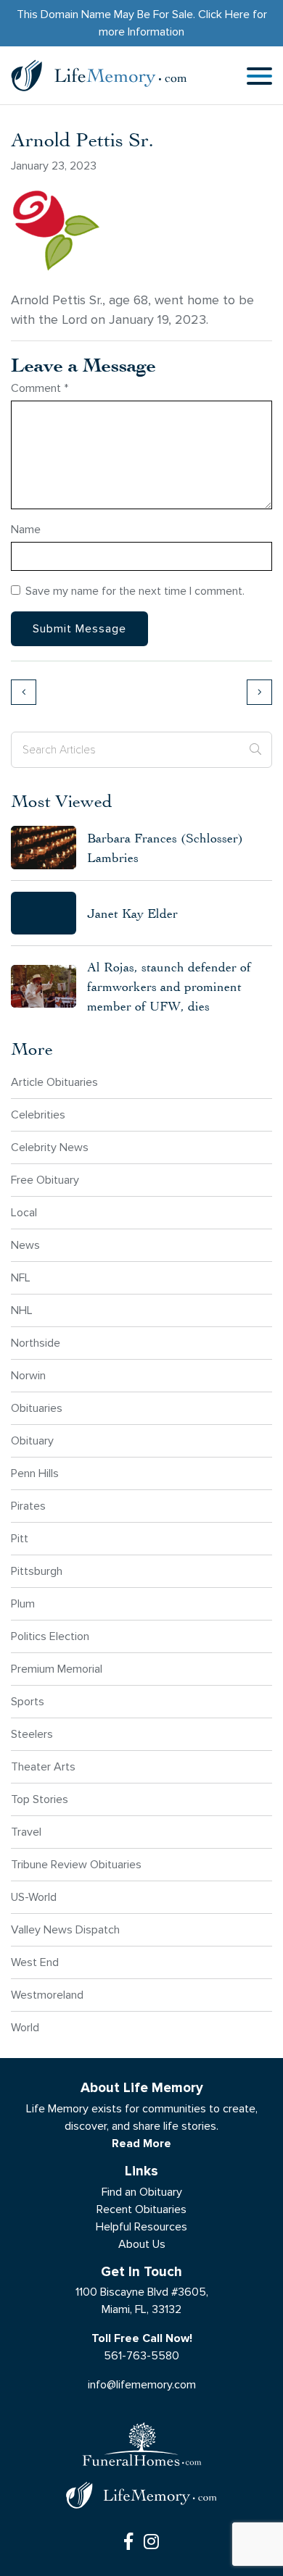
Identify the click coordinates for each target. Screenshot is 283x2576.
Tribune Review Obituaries (76, 1864)
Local (24, 1212)
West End (35, 1962)
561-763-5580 (141, 2355)
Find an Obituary (142, 2192)
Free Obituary (45, 1180)
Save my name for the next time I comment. (135, 591)
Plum (23, 1603)
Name (26, 529)
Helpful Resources (141, 2226)
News (25, 1245)
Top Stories (40, 1799)
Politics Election (50, 1636)
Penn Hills (35, 1473)
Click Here (224, 14)
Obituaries (37, 1408)
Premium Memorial (57, 1669)
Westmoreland (47, 1995)
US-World (34, 1897)
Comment (40, 388)
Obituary (32, 1440)
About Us (142, 2244)
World (25, 2027)
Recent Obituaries (141, 2209)
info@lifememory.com (142, 2384)
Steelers (32, 1734)
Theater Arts (43, 1766)
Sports (28, 1701)
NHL (22, 1310)
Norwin (28, 1375)
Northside (36, 1343)
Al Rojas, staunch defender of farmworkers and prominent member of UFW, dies (169, 986)
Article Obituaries (54, 1082)
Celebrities (38, 1115)
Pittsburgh (37, 1571)
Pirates (28, 1506)
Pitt (20, 1538)
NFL (21, 1277)
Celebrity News (50, 1147)
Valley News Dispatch (65, 1929)
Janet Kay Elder (132, 913)
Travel (26, 1832)
